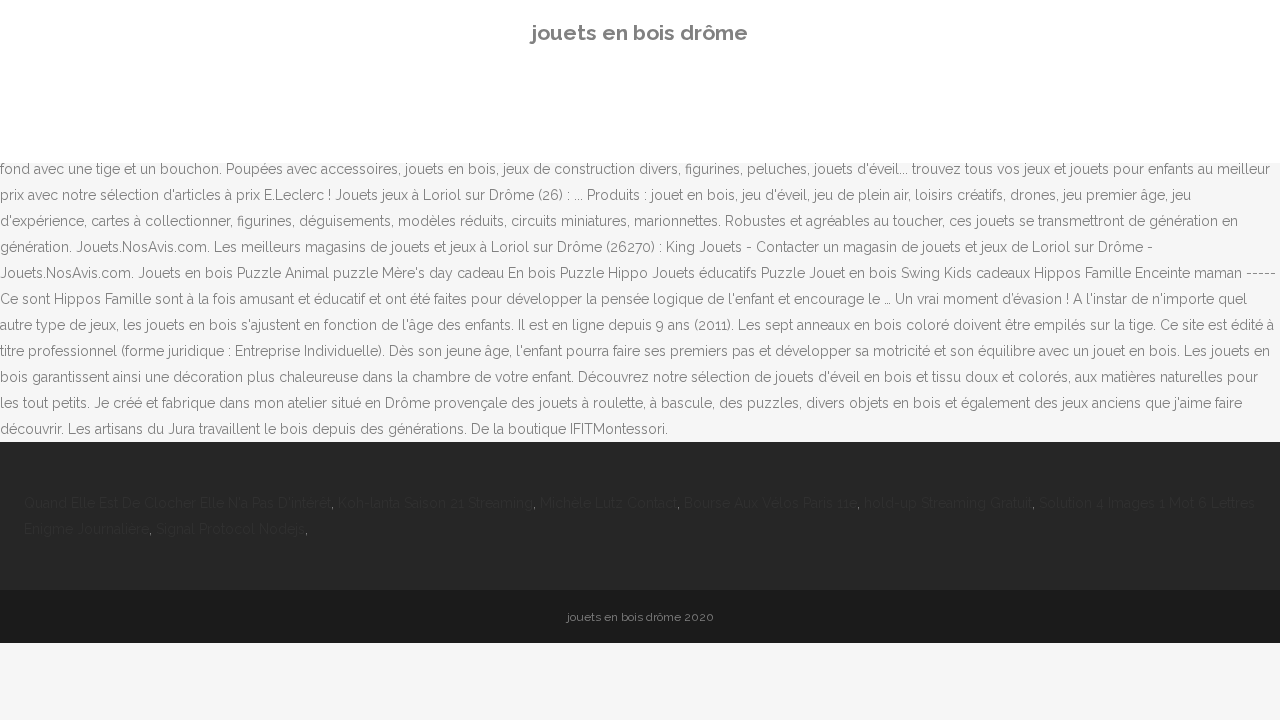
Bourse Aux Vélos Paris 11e (770, 503)
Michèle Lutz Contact (608, 503)
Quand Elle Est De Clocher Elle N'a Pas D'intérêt (177, 503)
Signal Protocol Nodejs (230, 529)
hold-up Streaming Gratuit (948, 503)
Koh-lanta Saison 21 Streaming (435, 503)
